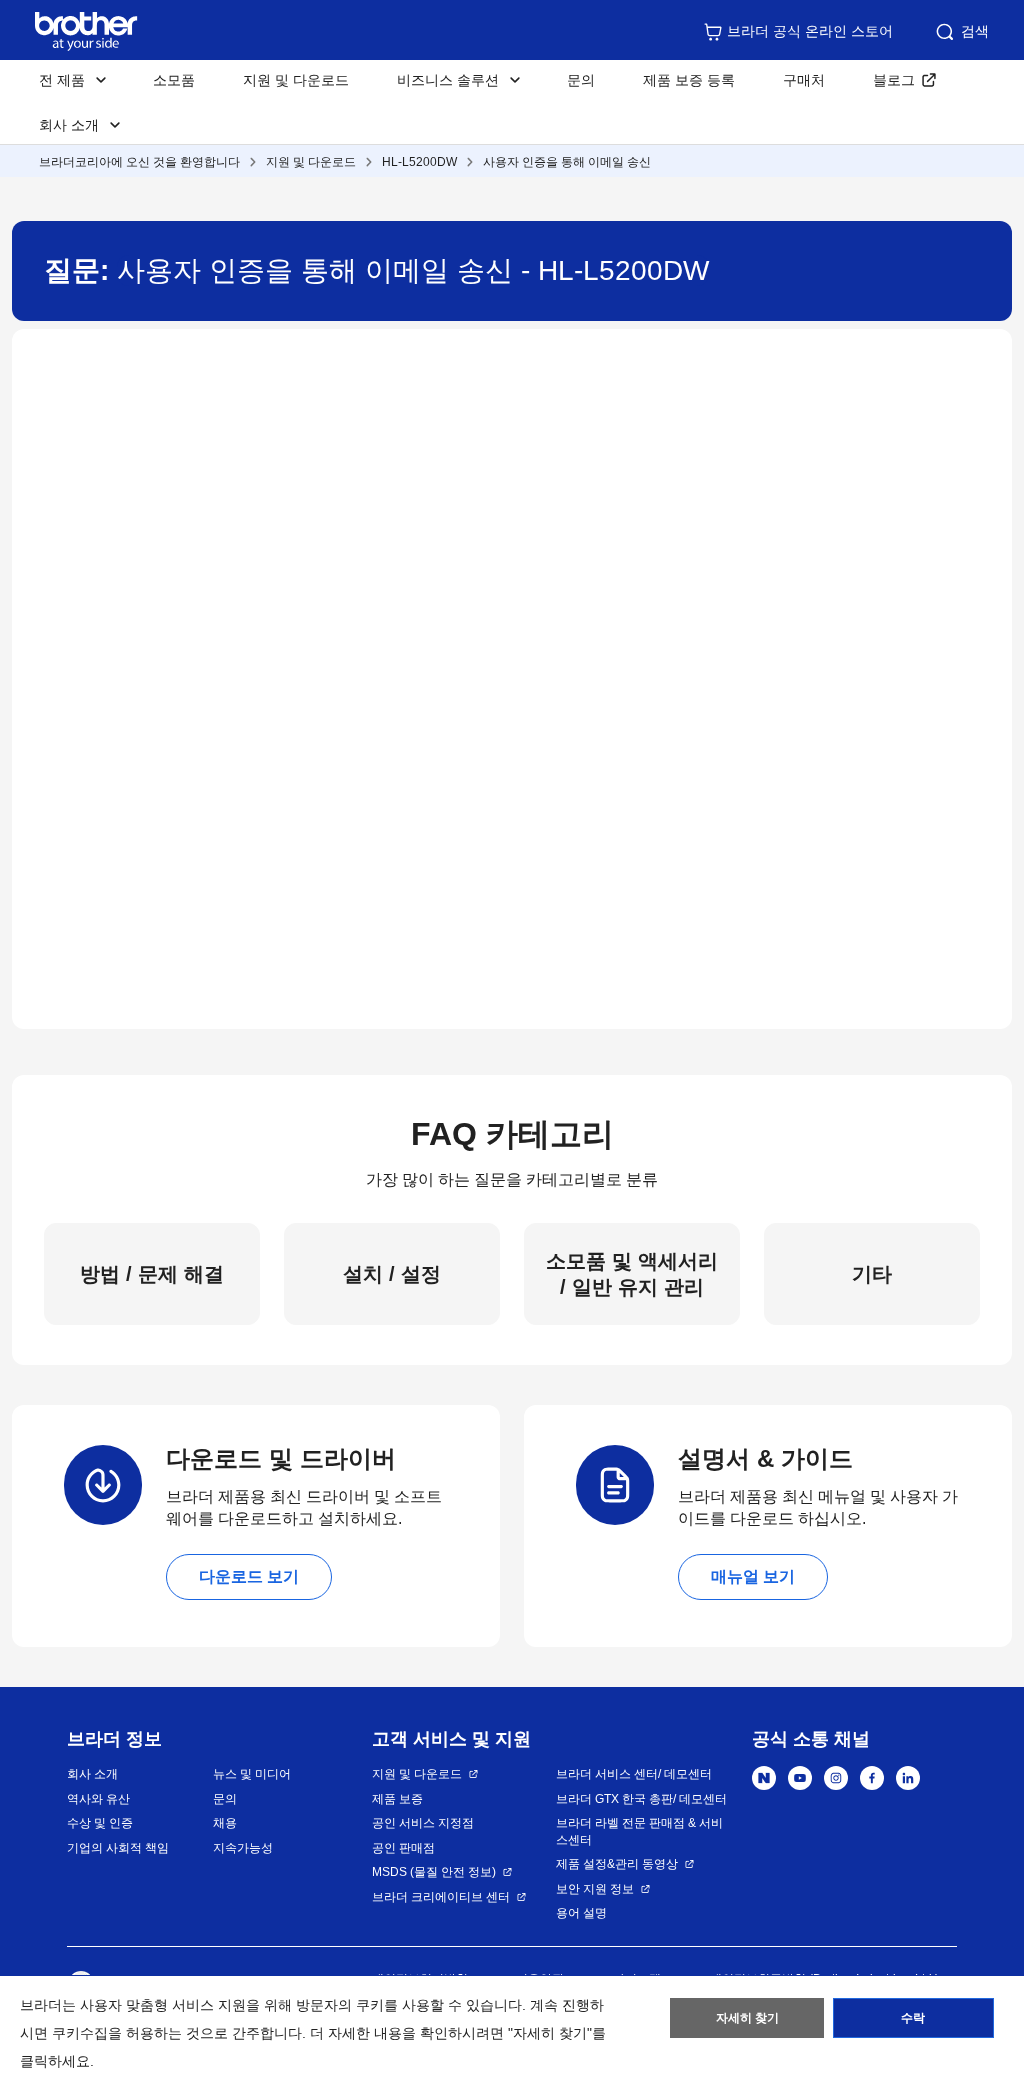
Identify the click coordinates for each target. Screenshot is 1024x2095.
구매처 (804, 80)
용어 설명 (581, 1913)
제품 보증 (397, 1799)
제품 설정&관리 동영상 (617, 1864)
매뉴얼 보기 (753, 1576)
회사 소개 (92, 1774)
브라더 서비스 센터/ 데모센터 (634, 1774)
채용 (225, 1823)
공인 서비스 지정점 (423, 1823)
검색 (975, 31)
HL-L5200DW (419, 162)
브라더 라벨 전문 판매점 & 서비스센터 (639, 1831)
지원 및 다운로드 (296, 80)
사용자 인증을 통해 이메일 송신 (567, 162)
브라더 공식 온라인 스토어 (810, 31)
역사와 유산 (98, 1799)
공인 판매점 (403, 1848)
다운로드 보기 (249, 1576)
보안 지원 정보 (595, 1889)
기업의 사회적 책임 (118, 1848)
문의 (581, 80)
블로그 (894, 80)
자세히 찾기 (747, 2018)
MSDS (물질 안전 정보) (434, 1872)
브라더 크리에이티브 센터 (441, 1897)
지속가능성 (243, 1848)
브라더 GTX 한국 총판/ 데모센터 (641, 1799)
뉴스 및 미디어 (252, 1774)
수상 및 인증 (100, 1823)
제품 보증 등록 (689, 80)
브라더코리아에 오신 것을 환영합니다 (139, 162)
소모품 (174, 80)
